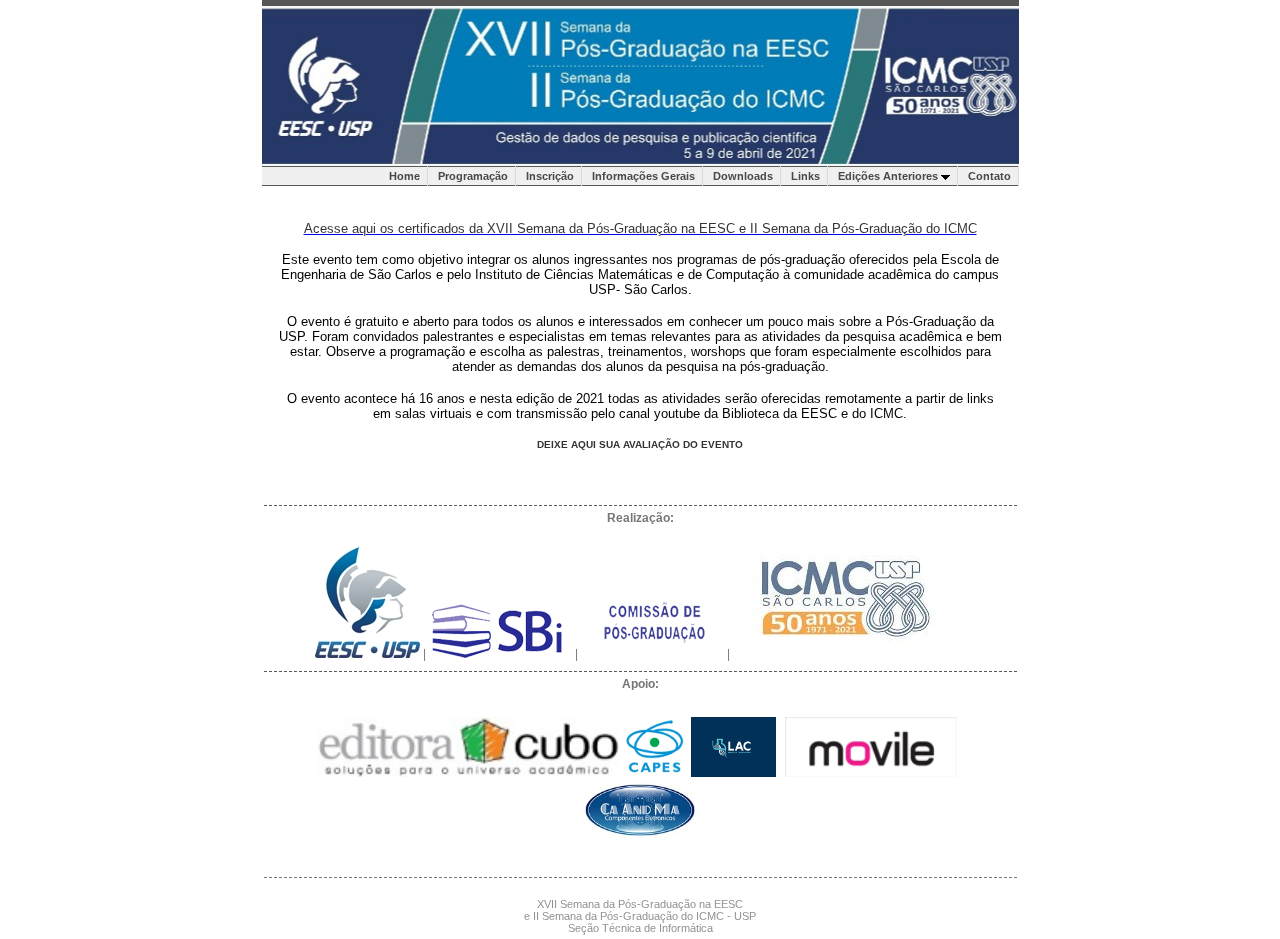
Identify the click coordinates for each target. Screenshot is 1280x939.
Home (404, 176)
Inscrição (550, 176)
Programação (473, 176)
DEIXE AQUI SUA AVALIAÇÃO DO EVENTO (640, 444)
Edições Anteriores (889, 176)
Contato (989, 176)
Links (805, 176)
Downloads (743, 176)
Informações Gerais (643, 176)
